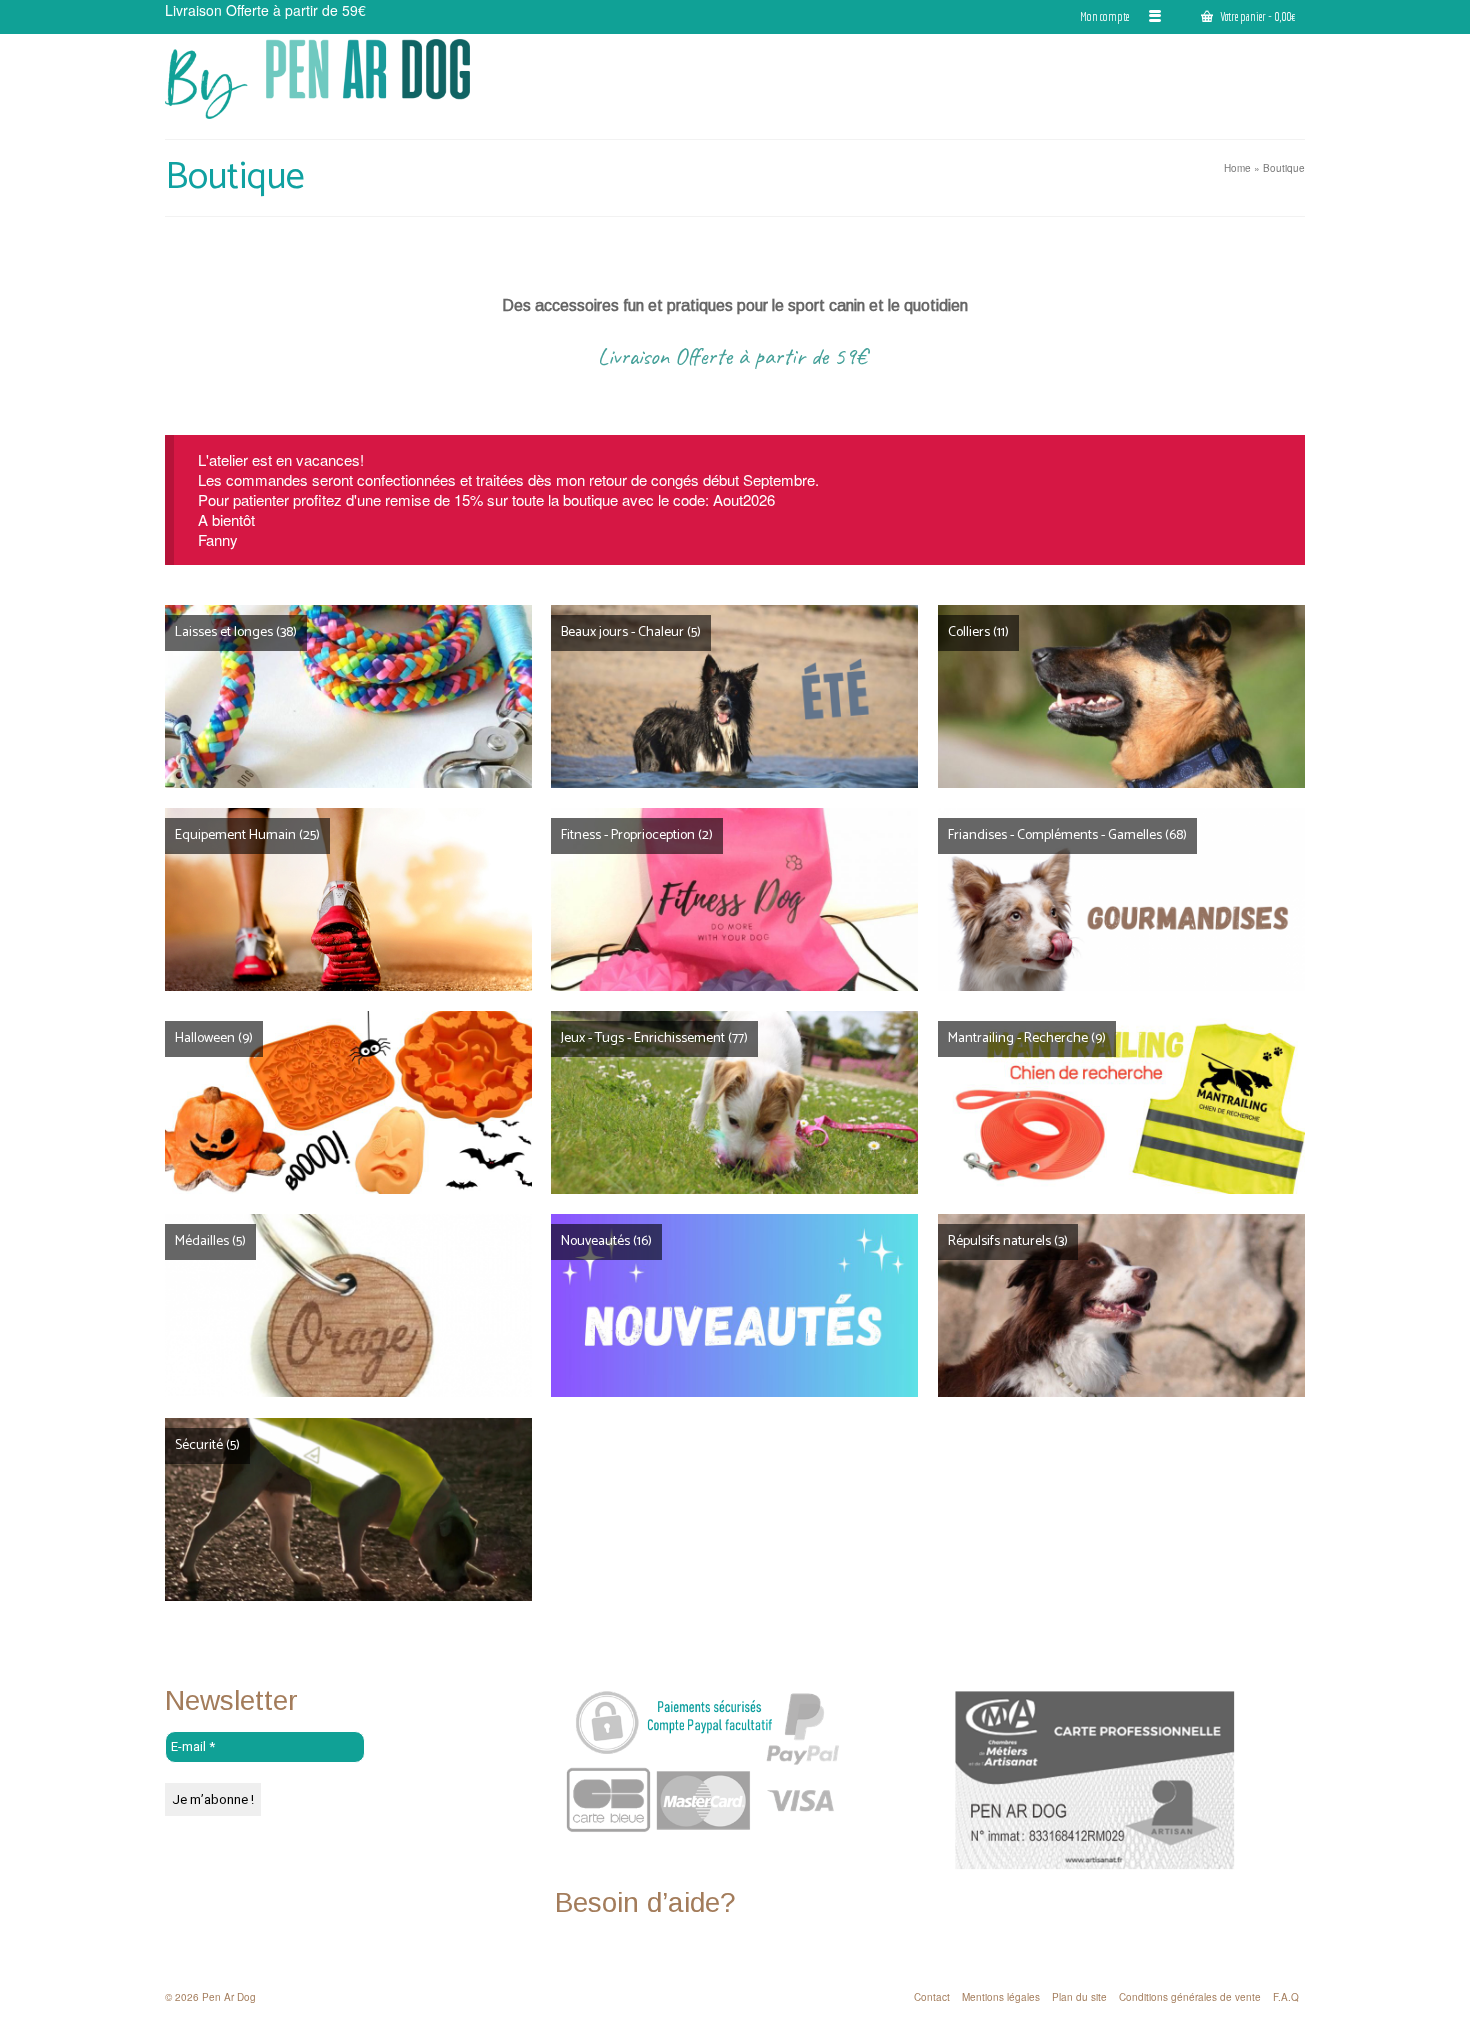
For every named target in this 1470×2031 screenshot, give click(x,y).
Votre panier (1256, 16)
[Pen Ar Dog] (345, 79)
